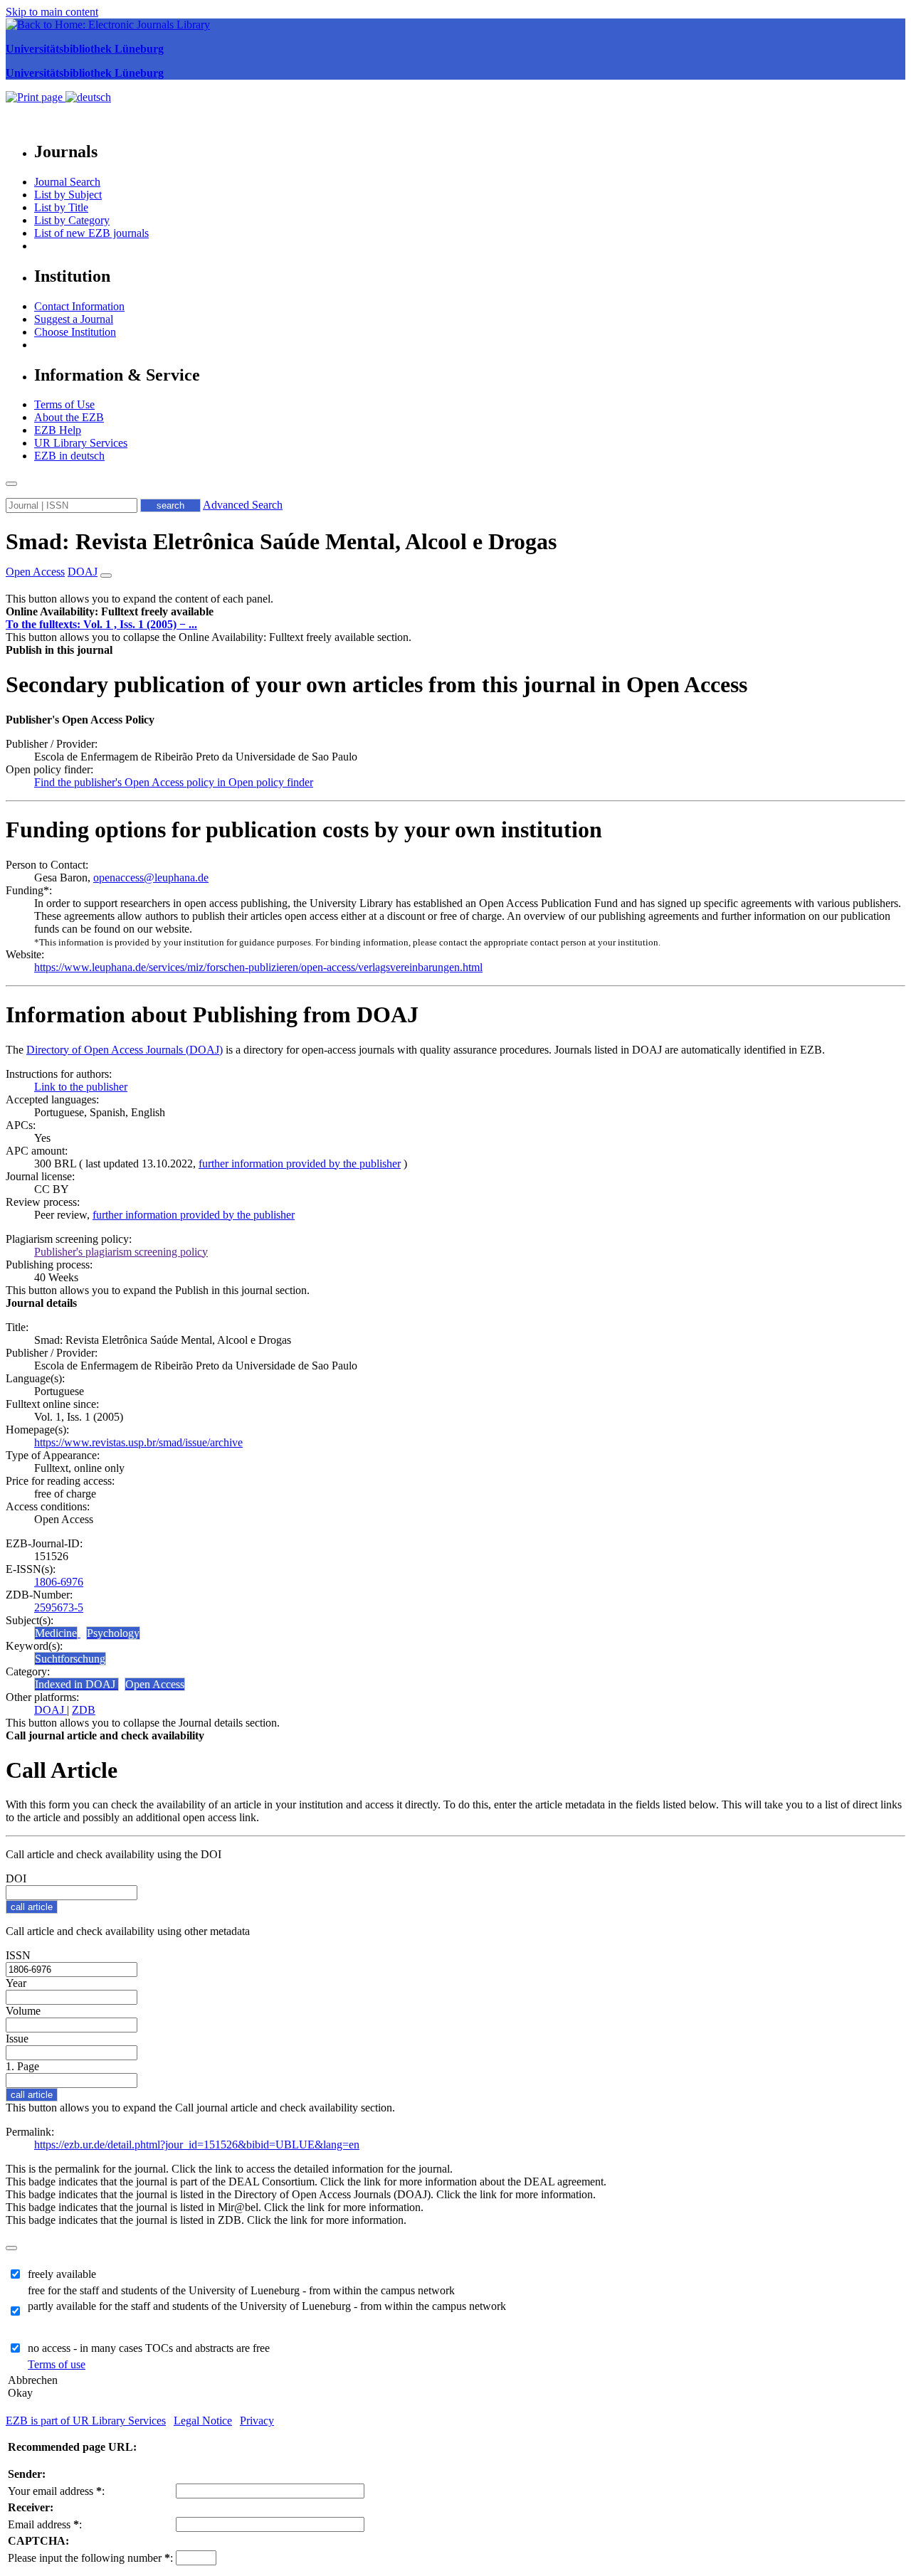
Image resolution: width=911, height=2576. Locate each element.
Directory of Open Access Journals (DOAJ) (125, 1050)
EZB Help (58, 430)
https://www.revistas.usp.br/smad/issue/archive (138, 1442)
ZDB (84, 1710)
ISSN (18, 1955)
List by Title (61, 207)
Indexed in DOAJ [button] (77, 1684)
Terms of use (57, 2364)
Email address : (45, 2524)
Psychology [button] (113, 1633)
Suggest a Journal (74, 319)
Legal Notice (203, 2421)
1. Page (22, 2066)
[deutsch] (88, 97)
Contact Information (79, 306)
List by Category (72, 220)
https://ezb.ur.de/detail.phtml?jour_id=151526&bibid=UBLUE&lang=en (197, 2145)
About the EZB (69, 417)
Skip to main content (52, 12)
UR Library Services (81, 443)
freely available (62, 2274)
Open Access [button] (35, 572)
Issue (17, 2039)
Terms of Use (64, 404)
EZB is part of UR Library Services (86, 2421)
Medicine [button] (56, 1633)
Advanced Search (243, 505)
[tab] (455, 612)
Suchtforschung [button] (70, 1659)
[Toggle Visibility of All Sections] (106, 576)
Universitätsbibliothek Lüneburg (85, 49)
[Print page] (36, 97)
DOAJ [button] (83, 572)
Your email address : (56, 2491)
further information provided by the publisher (300, 1164)
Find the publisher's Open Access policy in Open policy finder (174, 782)
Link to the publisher (81, 1087)
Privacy (257, 2421)
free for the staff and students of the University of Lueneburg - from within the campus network (241, 2290)
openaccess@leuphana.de (151, 878)
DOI (16, 1878)
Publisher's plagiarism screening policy (121, 1252)
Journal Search (67, 182)
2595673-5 (59, 1607)
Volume (23, 2011)
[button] (110, 611)
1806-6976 (59, 1582)
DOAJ (51, 1710)
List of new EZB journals (91, 233)
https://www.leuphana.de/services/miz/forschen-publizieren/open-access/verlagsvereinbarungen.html (258, 967)
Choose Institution (75, 332)
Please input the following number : (90, 2558)
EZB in (69, 456)
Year (16, 1983)
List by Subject (68, 195)
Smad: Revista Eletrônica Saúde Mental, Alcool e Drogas (281, 541)
